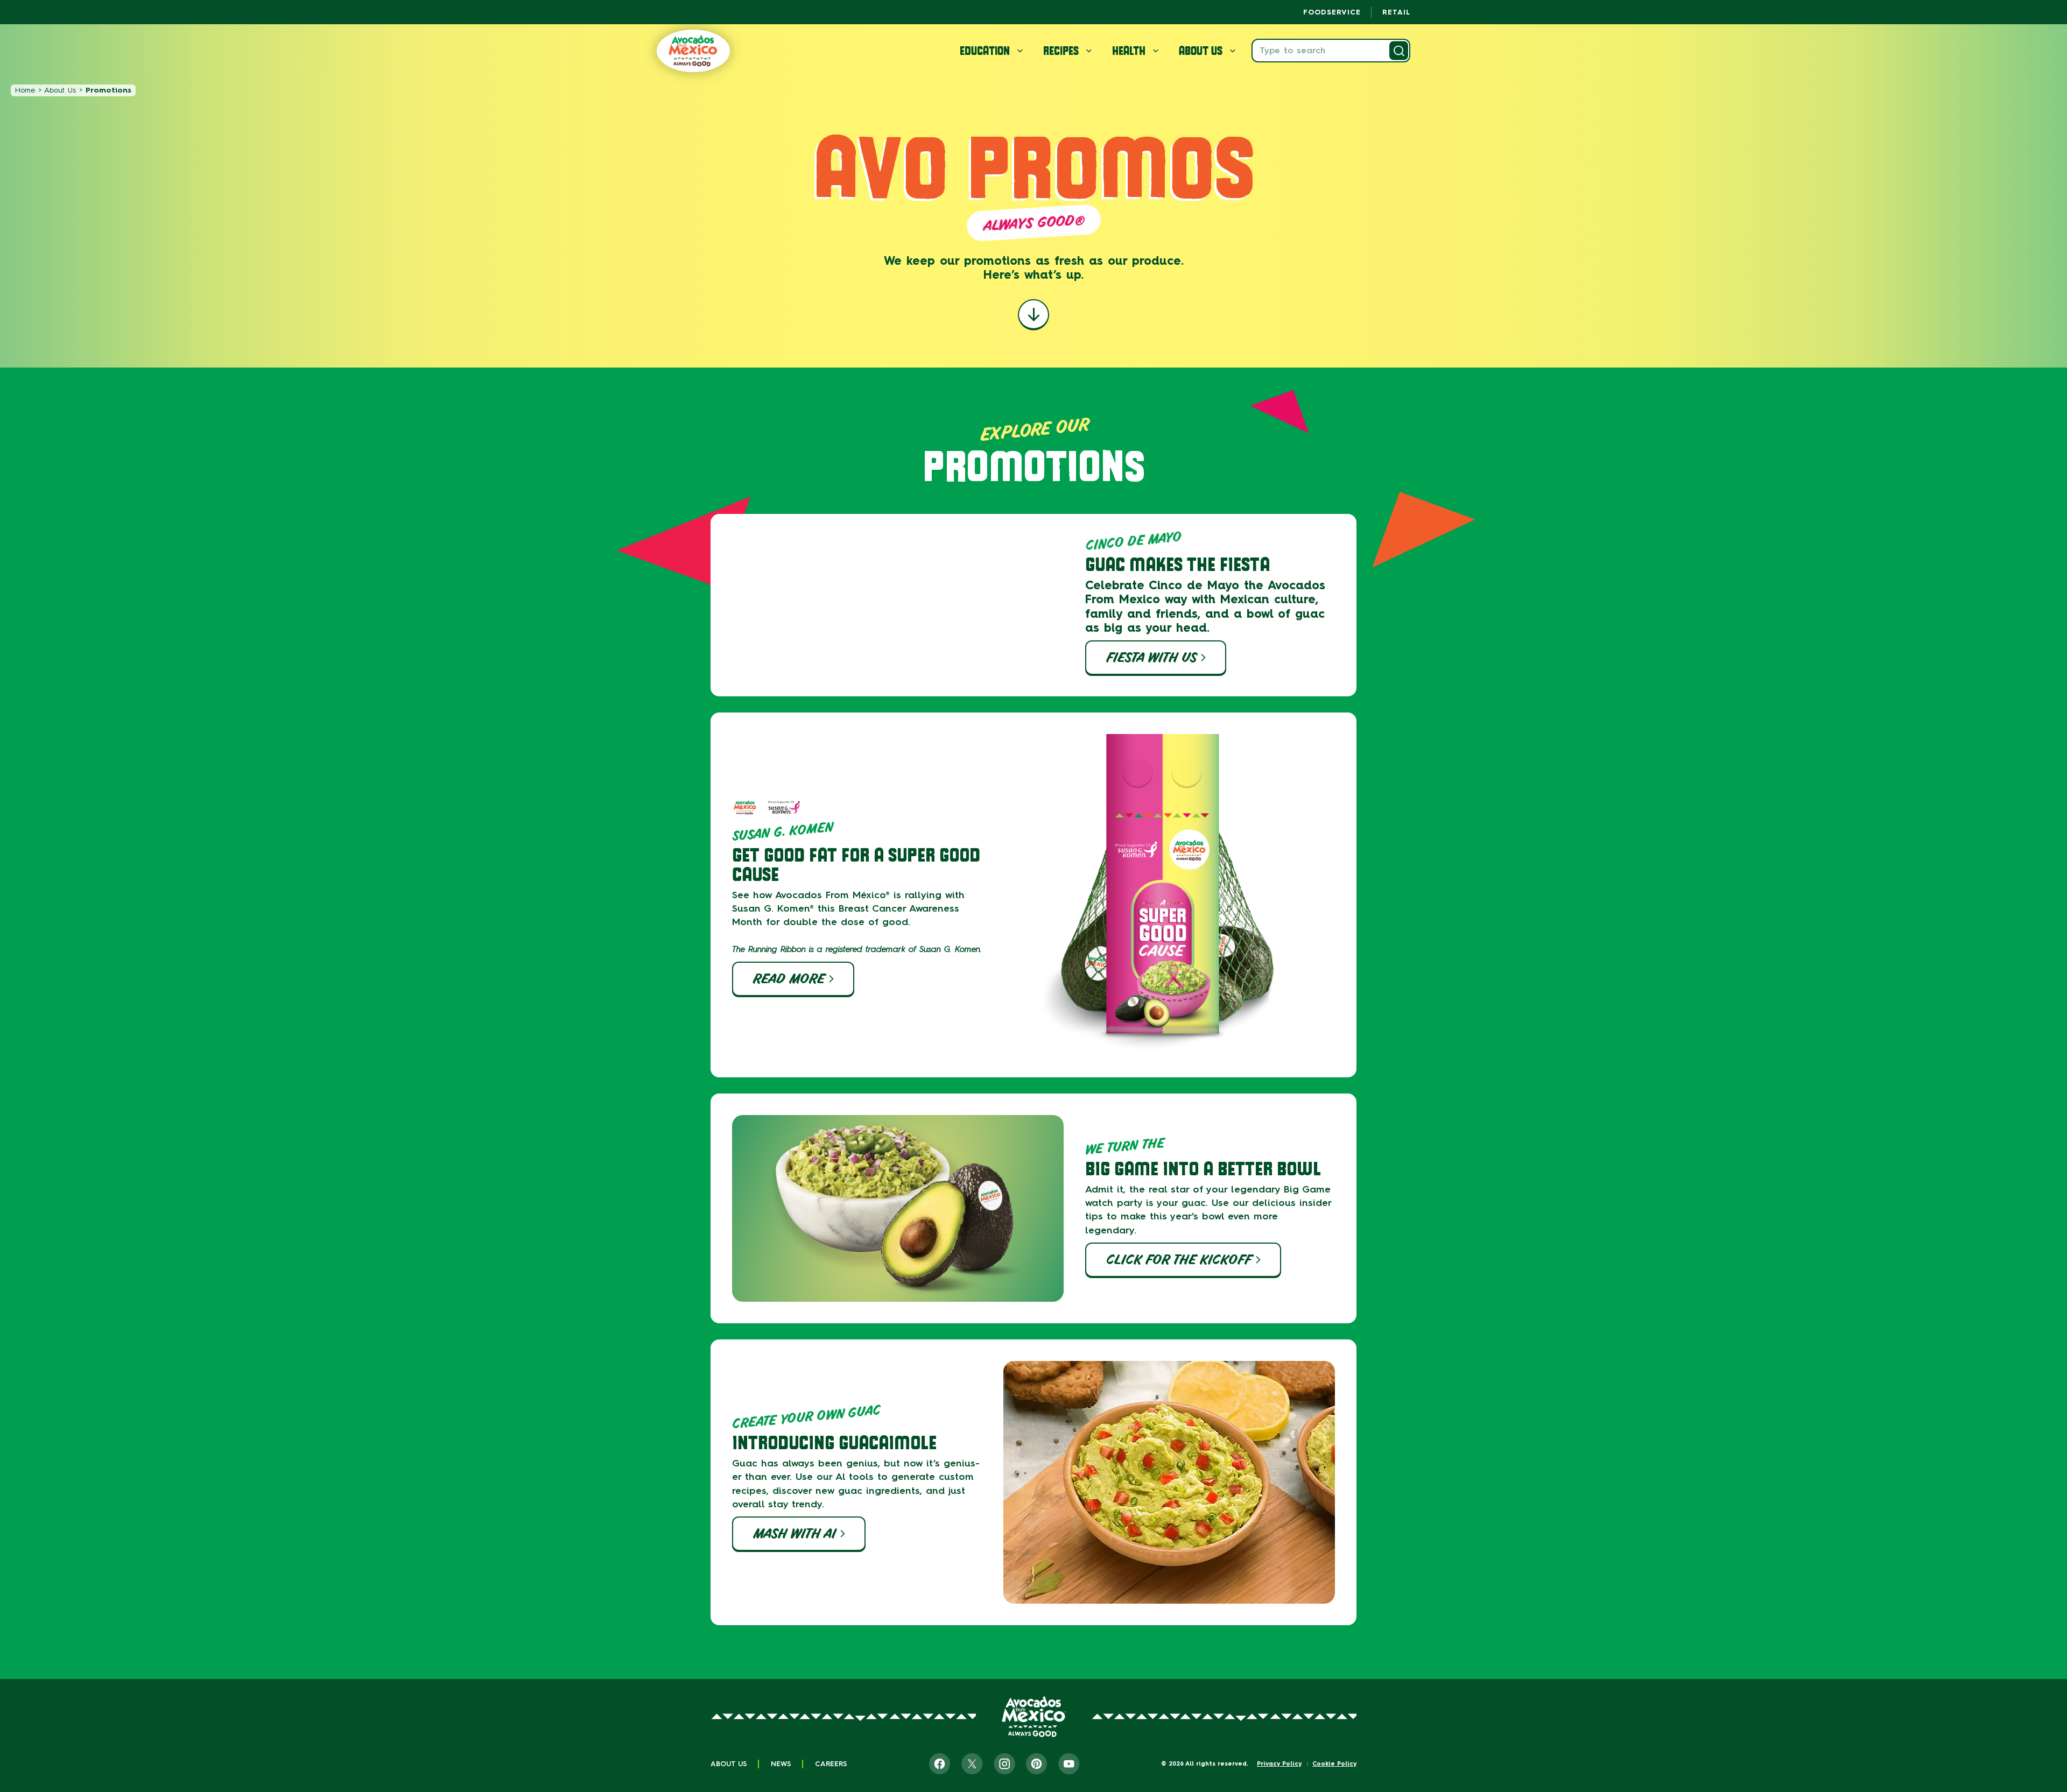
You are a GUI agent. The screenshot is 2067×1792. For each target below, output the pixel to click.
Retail (1396, 12)
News (781, 1764)
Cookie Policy (1334, 1764)
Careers (831, 1764)
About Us (60, 90)
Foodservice (1332, 12)
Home (25, 90)
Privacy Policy (1279, 1764)
